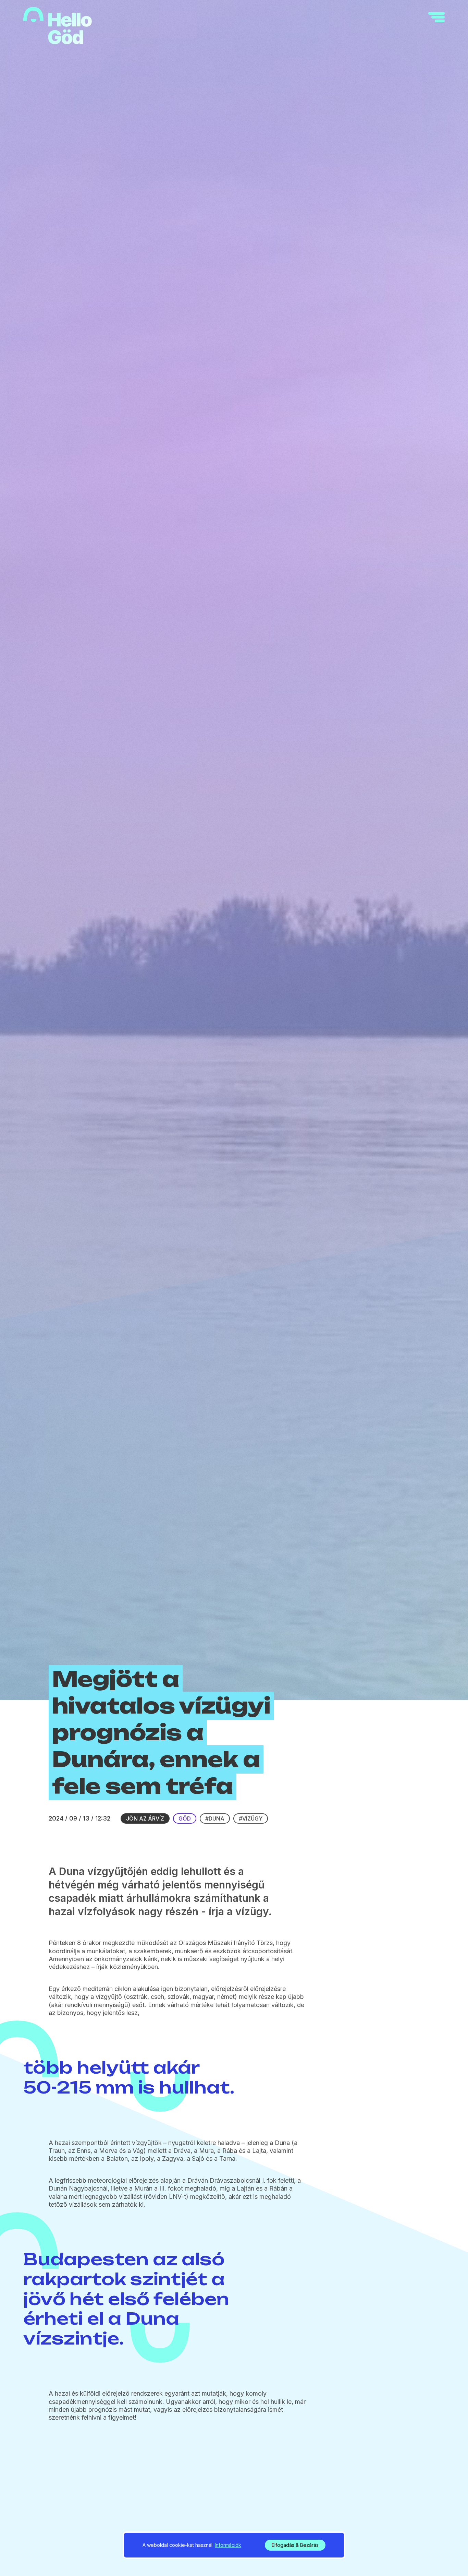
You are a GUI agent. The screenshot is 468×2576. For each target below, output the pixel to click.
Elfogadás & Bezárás (295, 2545)
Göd (185, 1818)
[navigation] (436, 17)
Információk (228, 2545)
